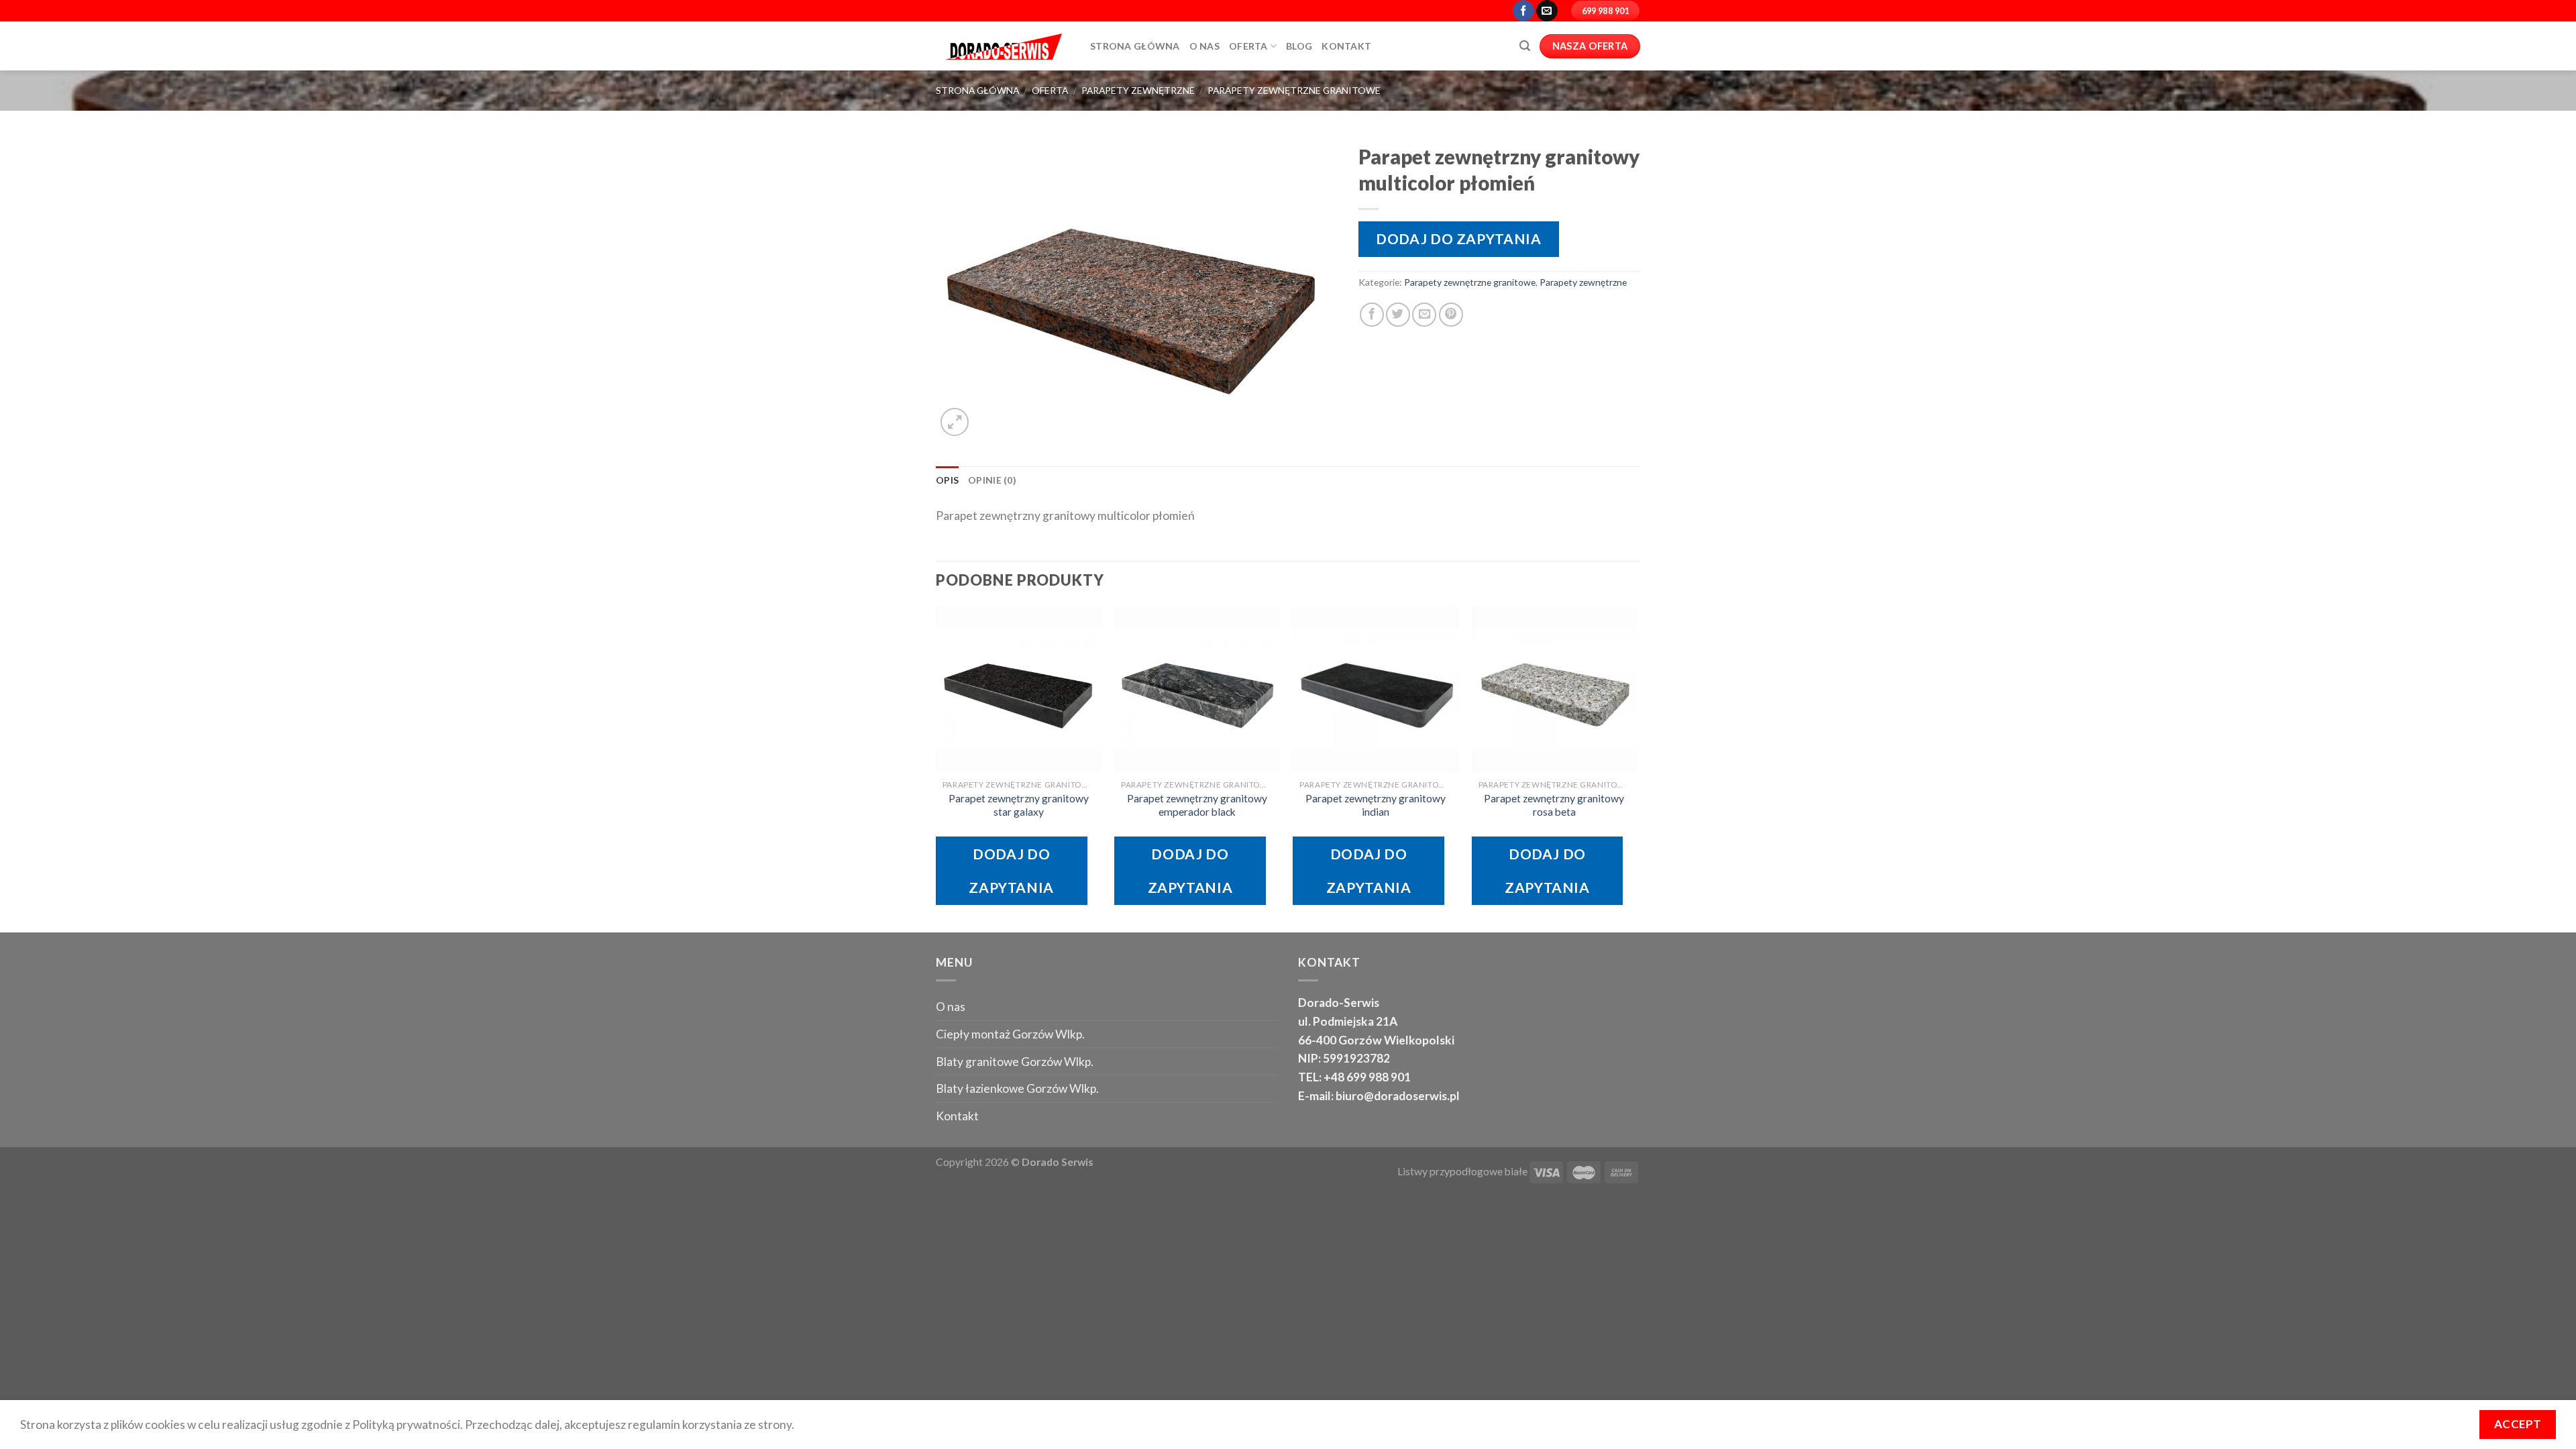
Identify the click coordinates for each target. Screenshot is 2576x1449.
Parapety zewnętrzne (1138, 90)
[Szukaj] (1525, 46)
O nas (951, 1007)
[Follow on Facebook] (1523, 11)
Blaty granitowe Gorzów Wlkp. (1015, 1062)
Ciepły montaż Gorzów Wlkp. (1010, 1034)
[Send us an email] (1547, 11)
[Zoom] (955, 422)
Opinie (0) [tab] (992, 480)
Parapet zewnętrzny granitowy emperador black (1197, 805)
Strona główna (1135, 46)
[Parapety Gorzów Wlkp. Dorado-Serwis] (1003, 46)
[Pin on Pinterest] (1451, 315)
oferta (1050, 90)
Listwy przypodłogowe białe (1462, 1171)
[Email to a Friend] (1424, 315)
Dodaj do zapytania (1458, 238)
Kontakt (1346, 46)
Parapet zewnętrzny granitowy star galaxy (1019, 805)
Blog (1299, 46)
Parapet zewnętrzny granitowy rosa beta (1554, 805)
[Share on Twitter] (1398, 315)
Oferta (1248, 46)
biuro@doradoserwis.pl (1397, 1096)
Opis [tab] (947, 480)
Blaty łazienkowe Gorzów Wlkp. (1017, 1088)
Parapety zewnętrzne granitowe (1294, 90)
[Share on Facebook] (1372, 315)
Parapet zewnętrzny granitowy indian (1376, 805)
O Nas (1204, 46)
